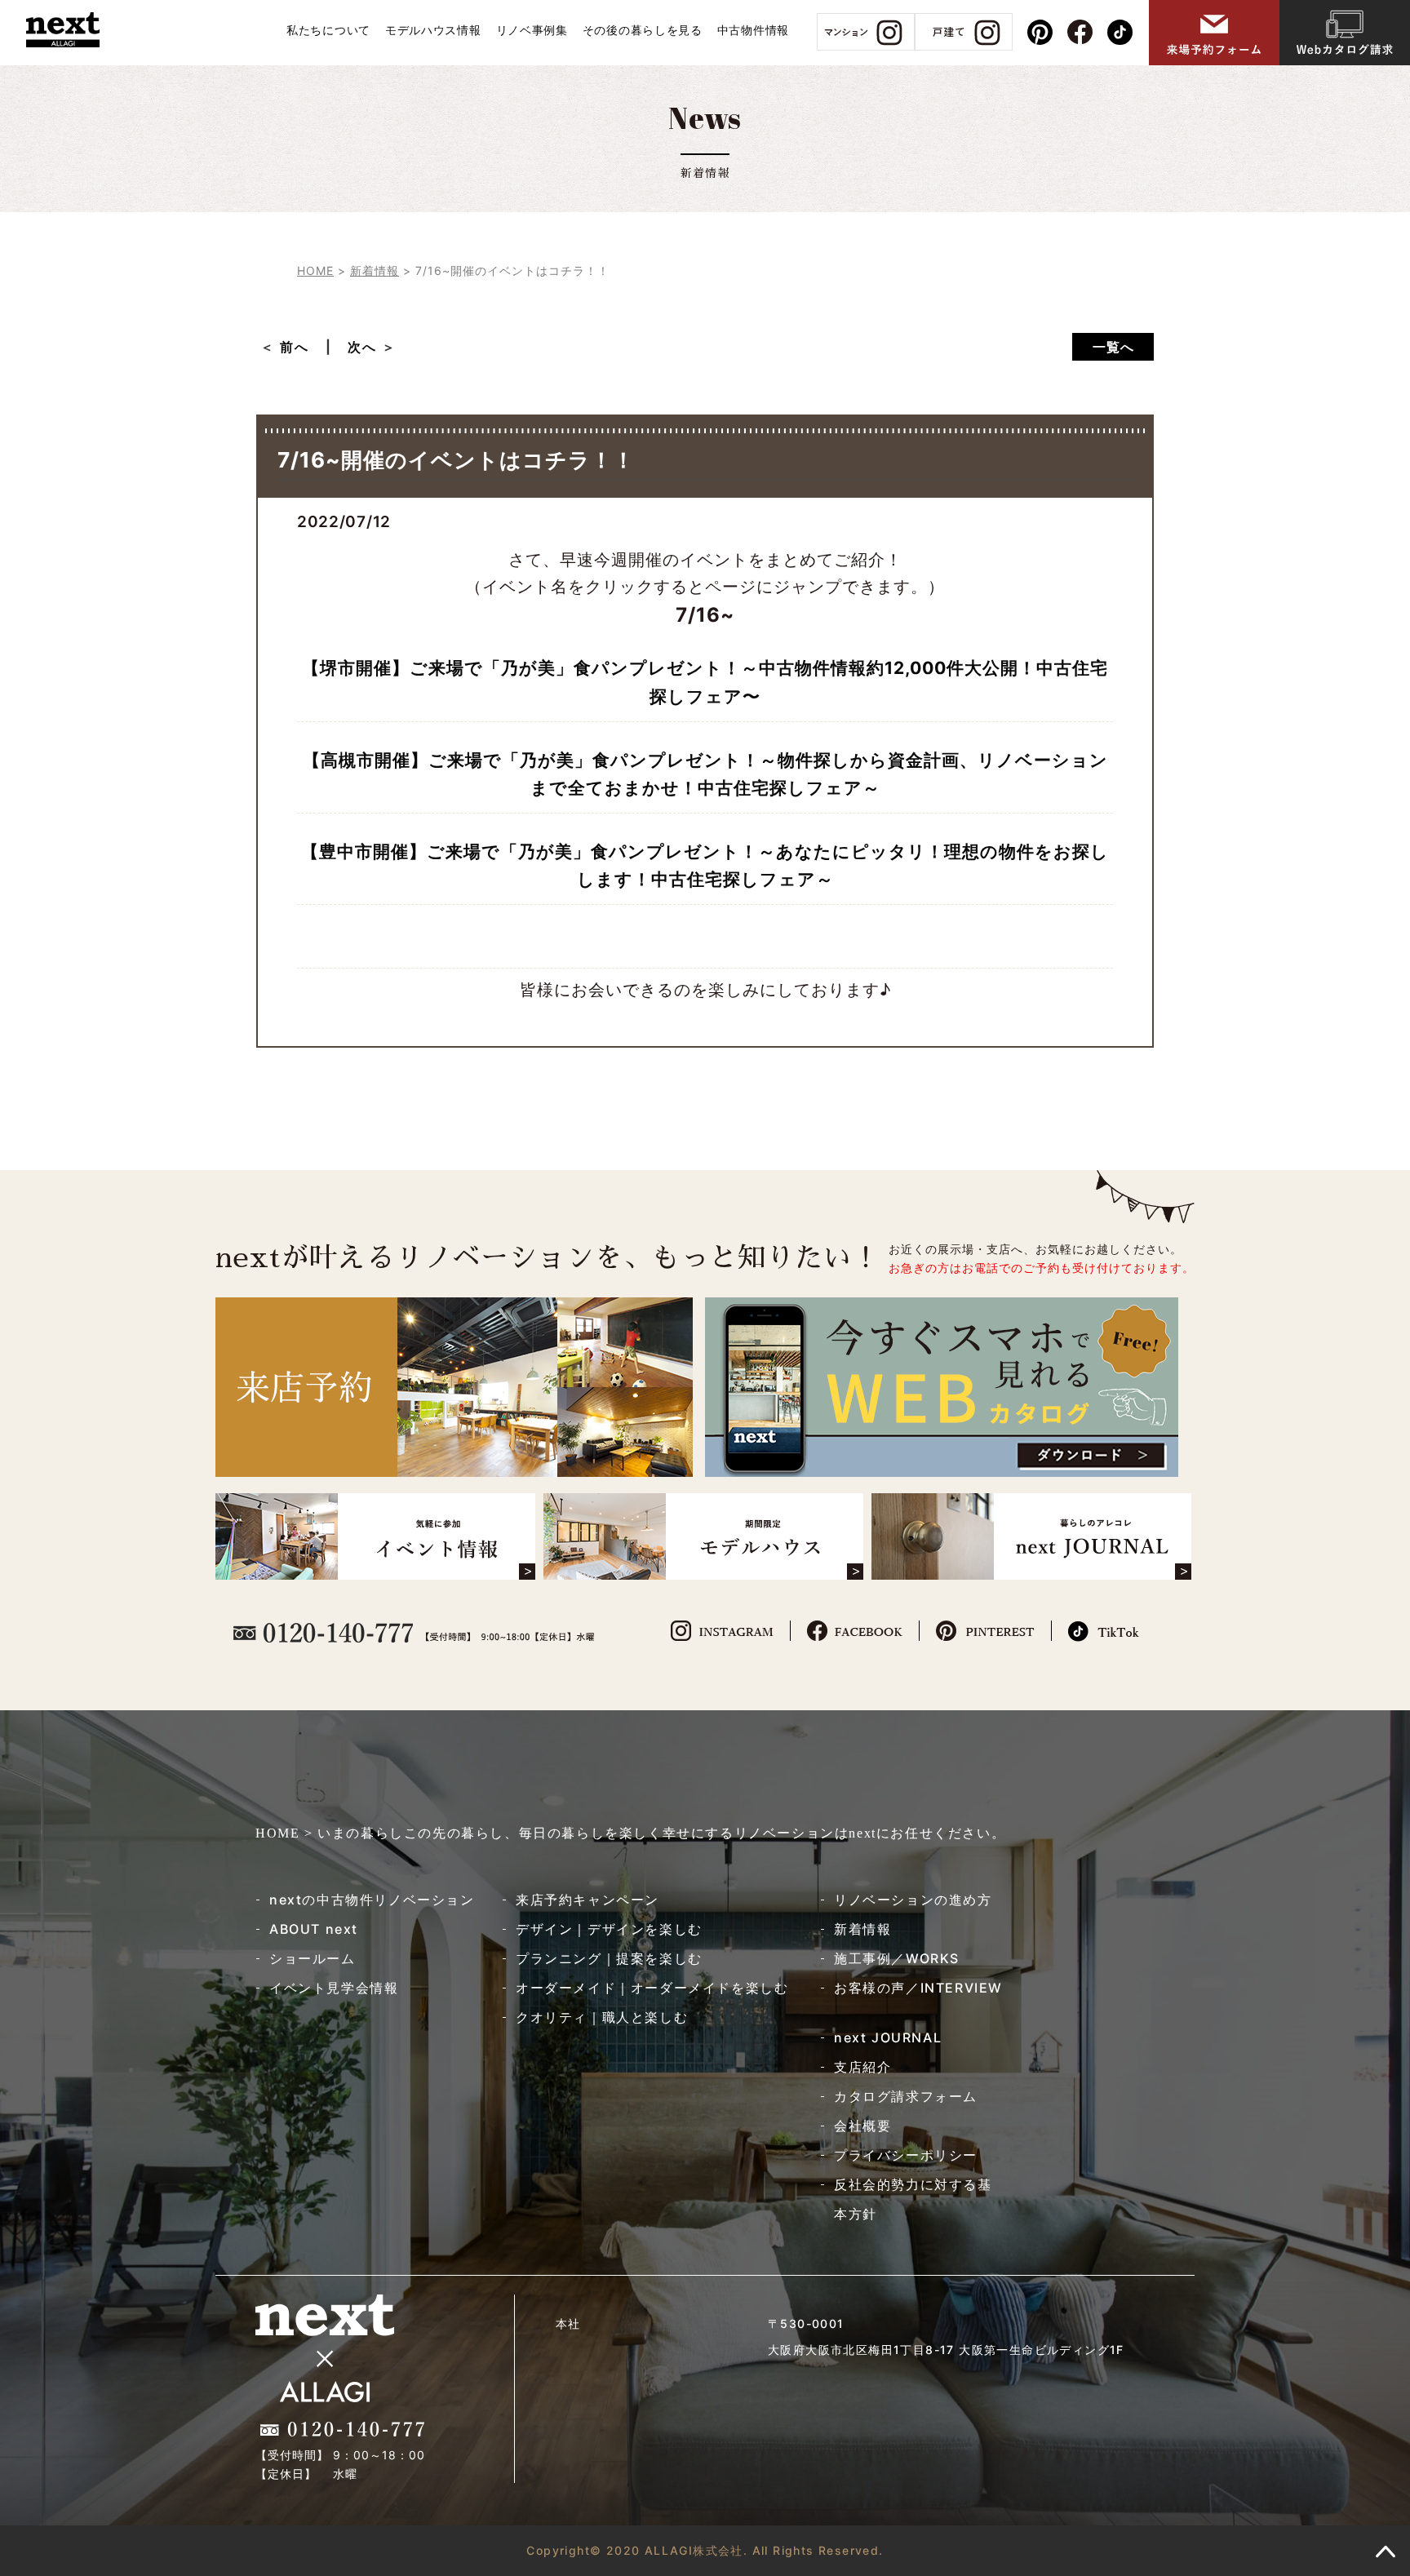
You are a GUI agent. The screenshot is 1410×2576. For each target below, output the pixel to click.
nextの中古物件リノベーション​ (372, 1900)
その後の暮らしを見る (643, 30)
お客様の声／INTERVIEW (918, 1988)
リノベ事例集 (532, 30)
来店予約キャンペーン (587, 1900)
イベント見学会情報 (334, 1988)
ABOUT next (314, 1929)
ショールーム (313, 1958)
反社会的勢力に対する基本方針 (913, 2199)
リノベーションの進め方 (913, 1900)
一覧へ (1113, 347)
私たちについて (328, 30)
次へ (362, 347)
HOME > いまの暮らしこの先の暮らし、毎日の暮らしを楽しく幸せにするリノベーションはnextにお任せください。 (630, 1833)
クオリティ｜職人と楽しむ (602, 2017)
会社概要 (862, 2126)
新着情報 (862, 1929)
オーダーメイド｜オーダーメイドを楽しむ (652, 1988)
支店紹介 (862, 2067)
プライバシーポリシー (906, 2155)
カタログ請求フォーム (906, 2096)
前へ (302, 347)
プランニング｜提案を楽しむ (609, 1958)
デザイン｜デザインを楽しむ (609, 1929)
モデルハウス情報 (433, 30)
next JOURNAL (888, 2037)
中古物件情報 (753, 30)
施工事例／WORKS (897, 1958)
